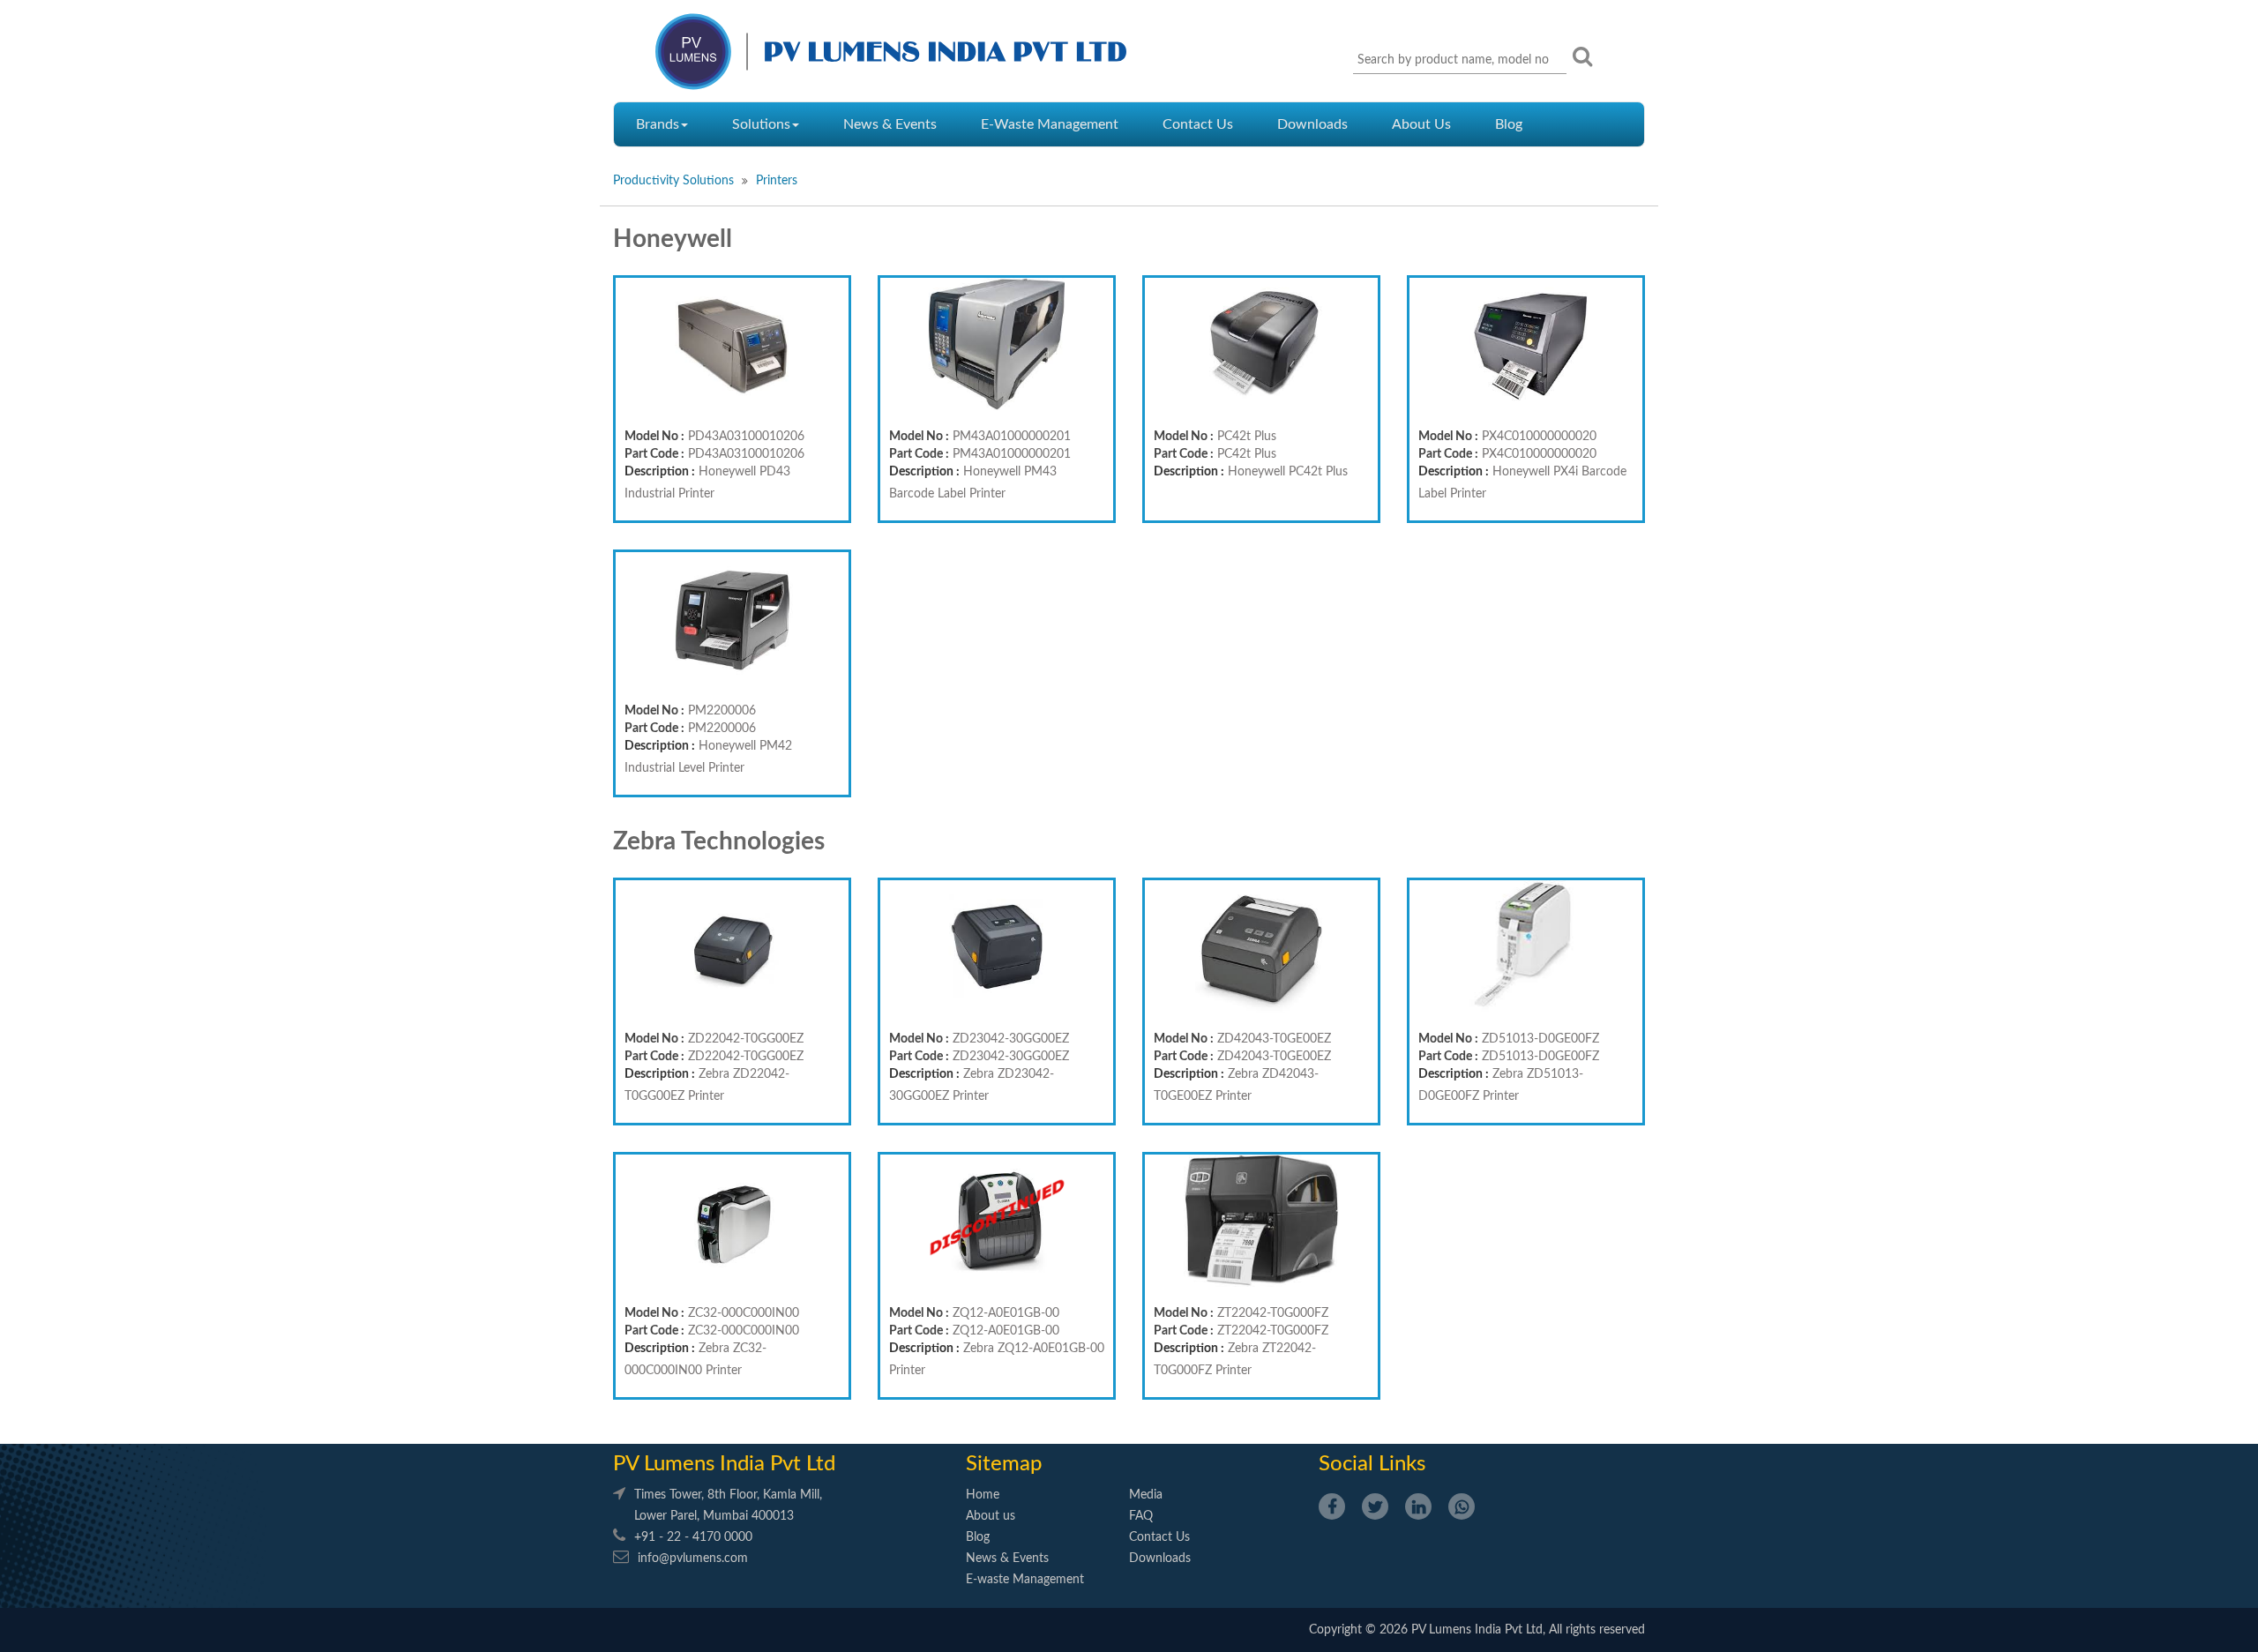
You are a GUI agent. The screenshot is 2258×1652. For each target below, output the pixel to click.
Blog (1509, 124)
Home (983, 1495)
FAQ (1141, 1516)
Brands (658, 124)
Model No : (654, 437)
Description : (660, 472)
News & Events (890, 124)
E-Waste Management (1050, 124)
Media (1146, 1495)
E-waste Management (1025, 1580)
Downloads (1312, 124)
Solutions (761, 124)
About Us (1421, 124)
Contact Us (1198, 124)
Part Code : (654, 454)
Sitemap (1004, 1464)
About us (991, 1516)
